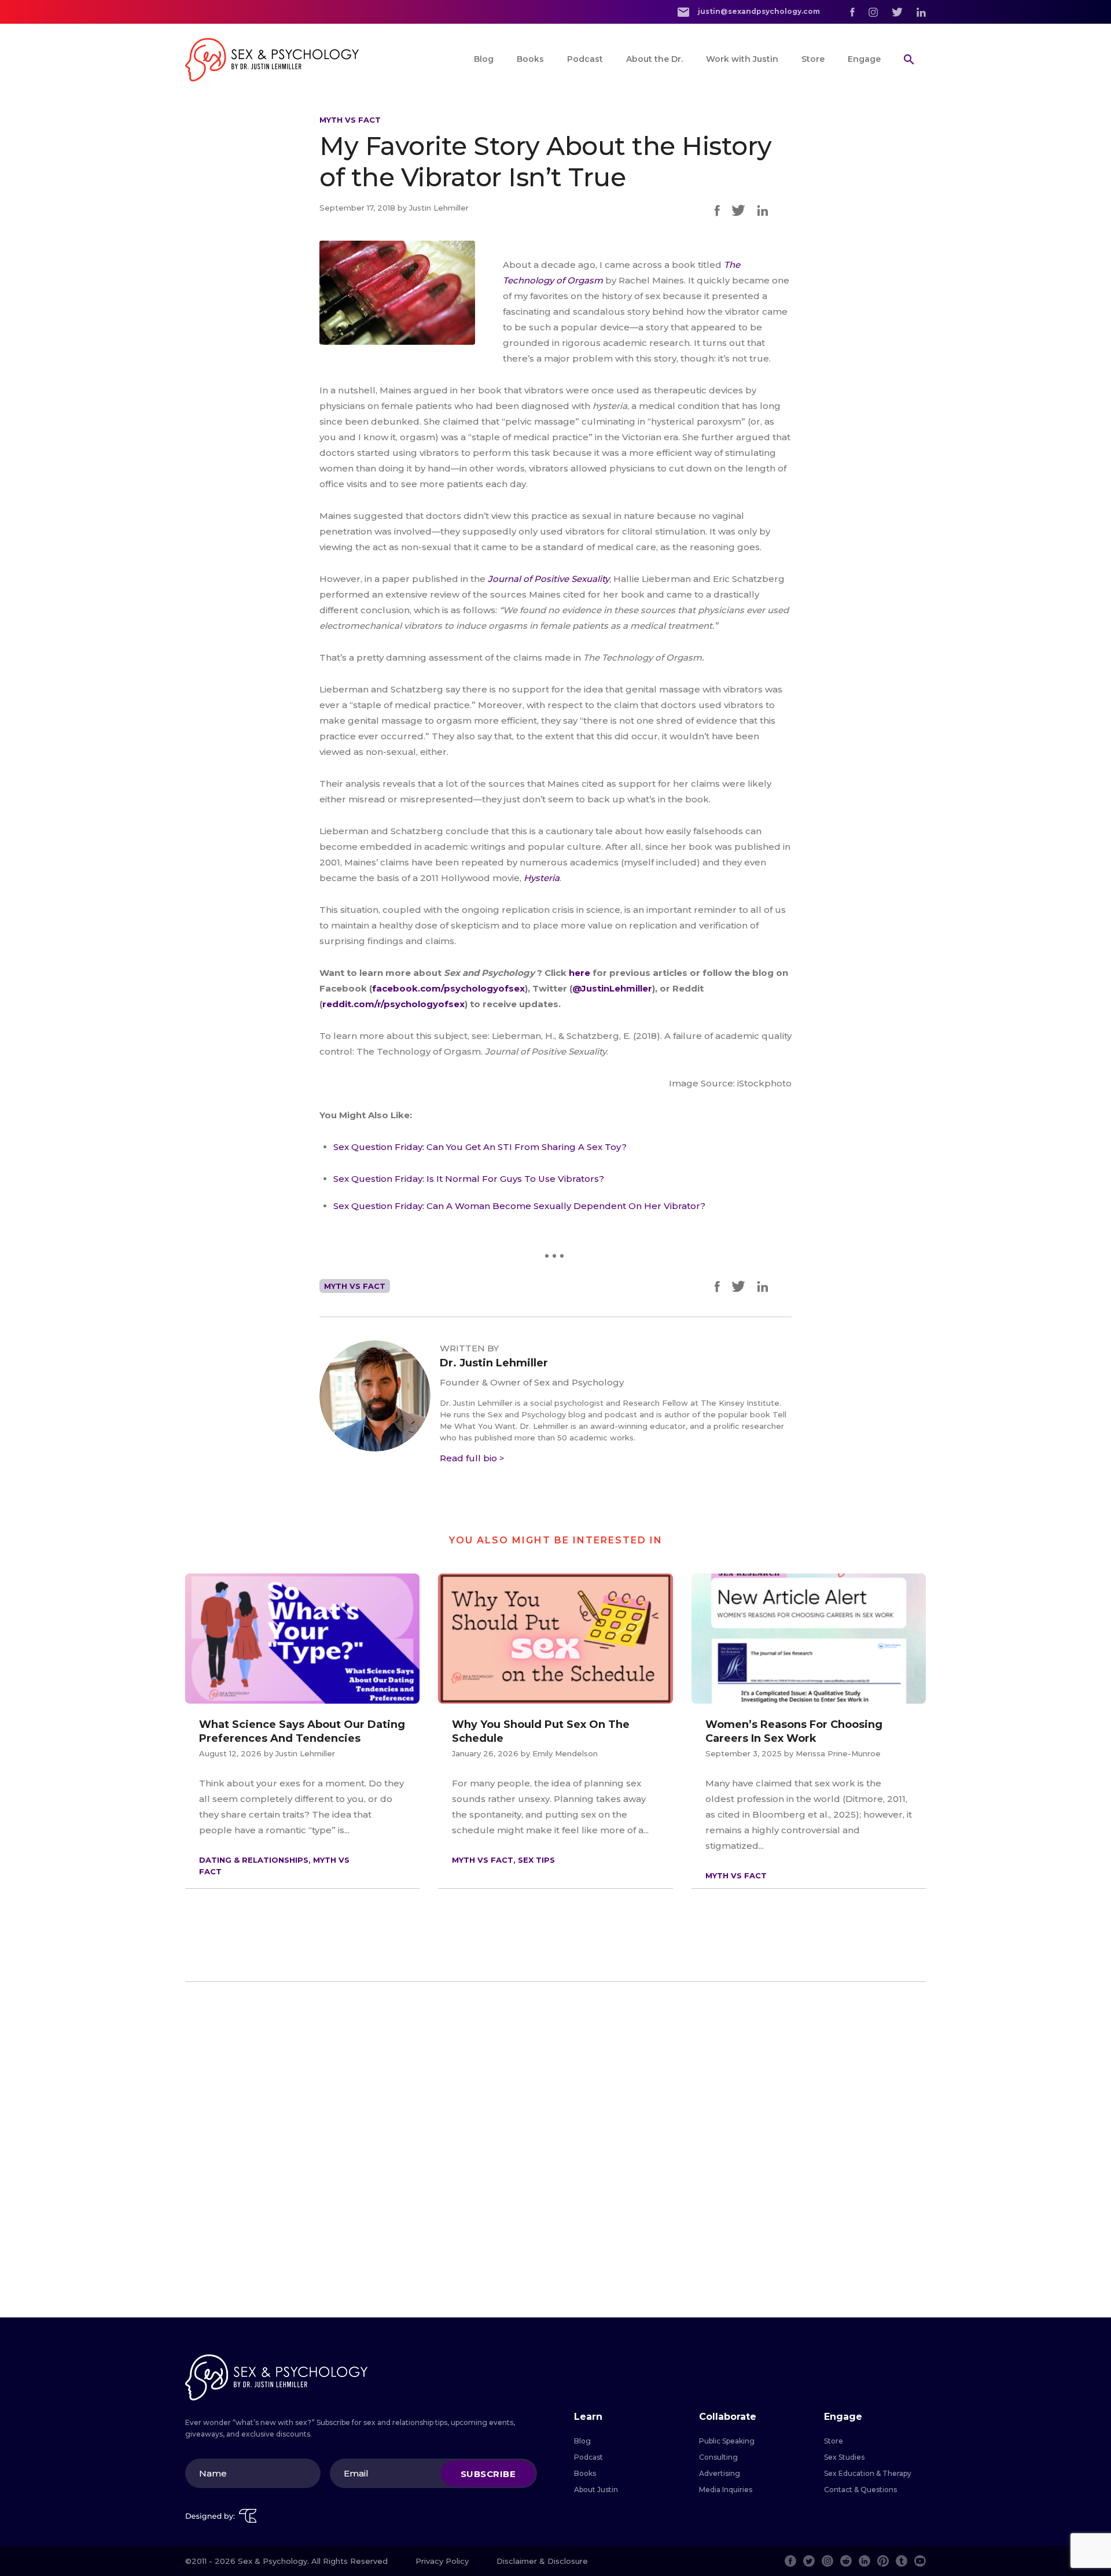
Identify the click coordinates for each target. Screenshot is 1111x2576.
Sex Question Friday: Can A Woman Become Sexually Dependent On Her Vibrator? (519, 1206)
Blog (484, 59)
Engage (864, 59)
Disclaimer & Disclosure (542, 2561)
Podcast (585, 59)
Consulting (718, 2457)
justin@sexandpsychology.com (758, 11)
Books (530, 59)
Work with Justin (742, 59)
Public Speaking (727, 2441)
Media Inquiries (726, 2490)
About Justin (596, 2490)
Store (813, 59)
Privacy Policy (442, 2561)
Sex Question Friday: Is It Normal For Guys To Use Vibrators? (469, 1179)
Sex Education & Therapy (868, 2473)
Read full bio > (472, 1458)
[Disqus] (555, 2150)
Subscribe (488, 2473)
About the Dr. (654, 59)
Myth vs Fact (350, 120)
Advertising (720, 2473)
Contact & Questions (860, 2490)
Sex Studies (844, 2457)
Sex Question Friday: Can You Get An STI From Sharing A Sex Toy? (480, 1147)
